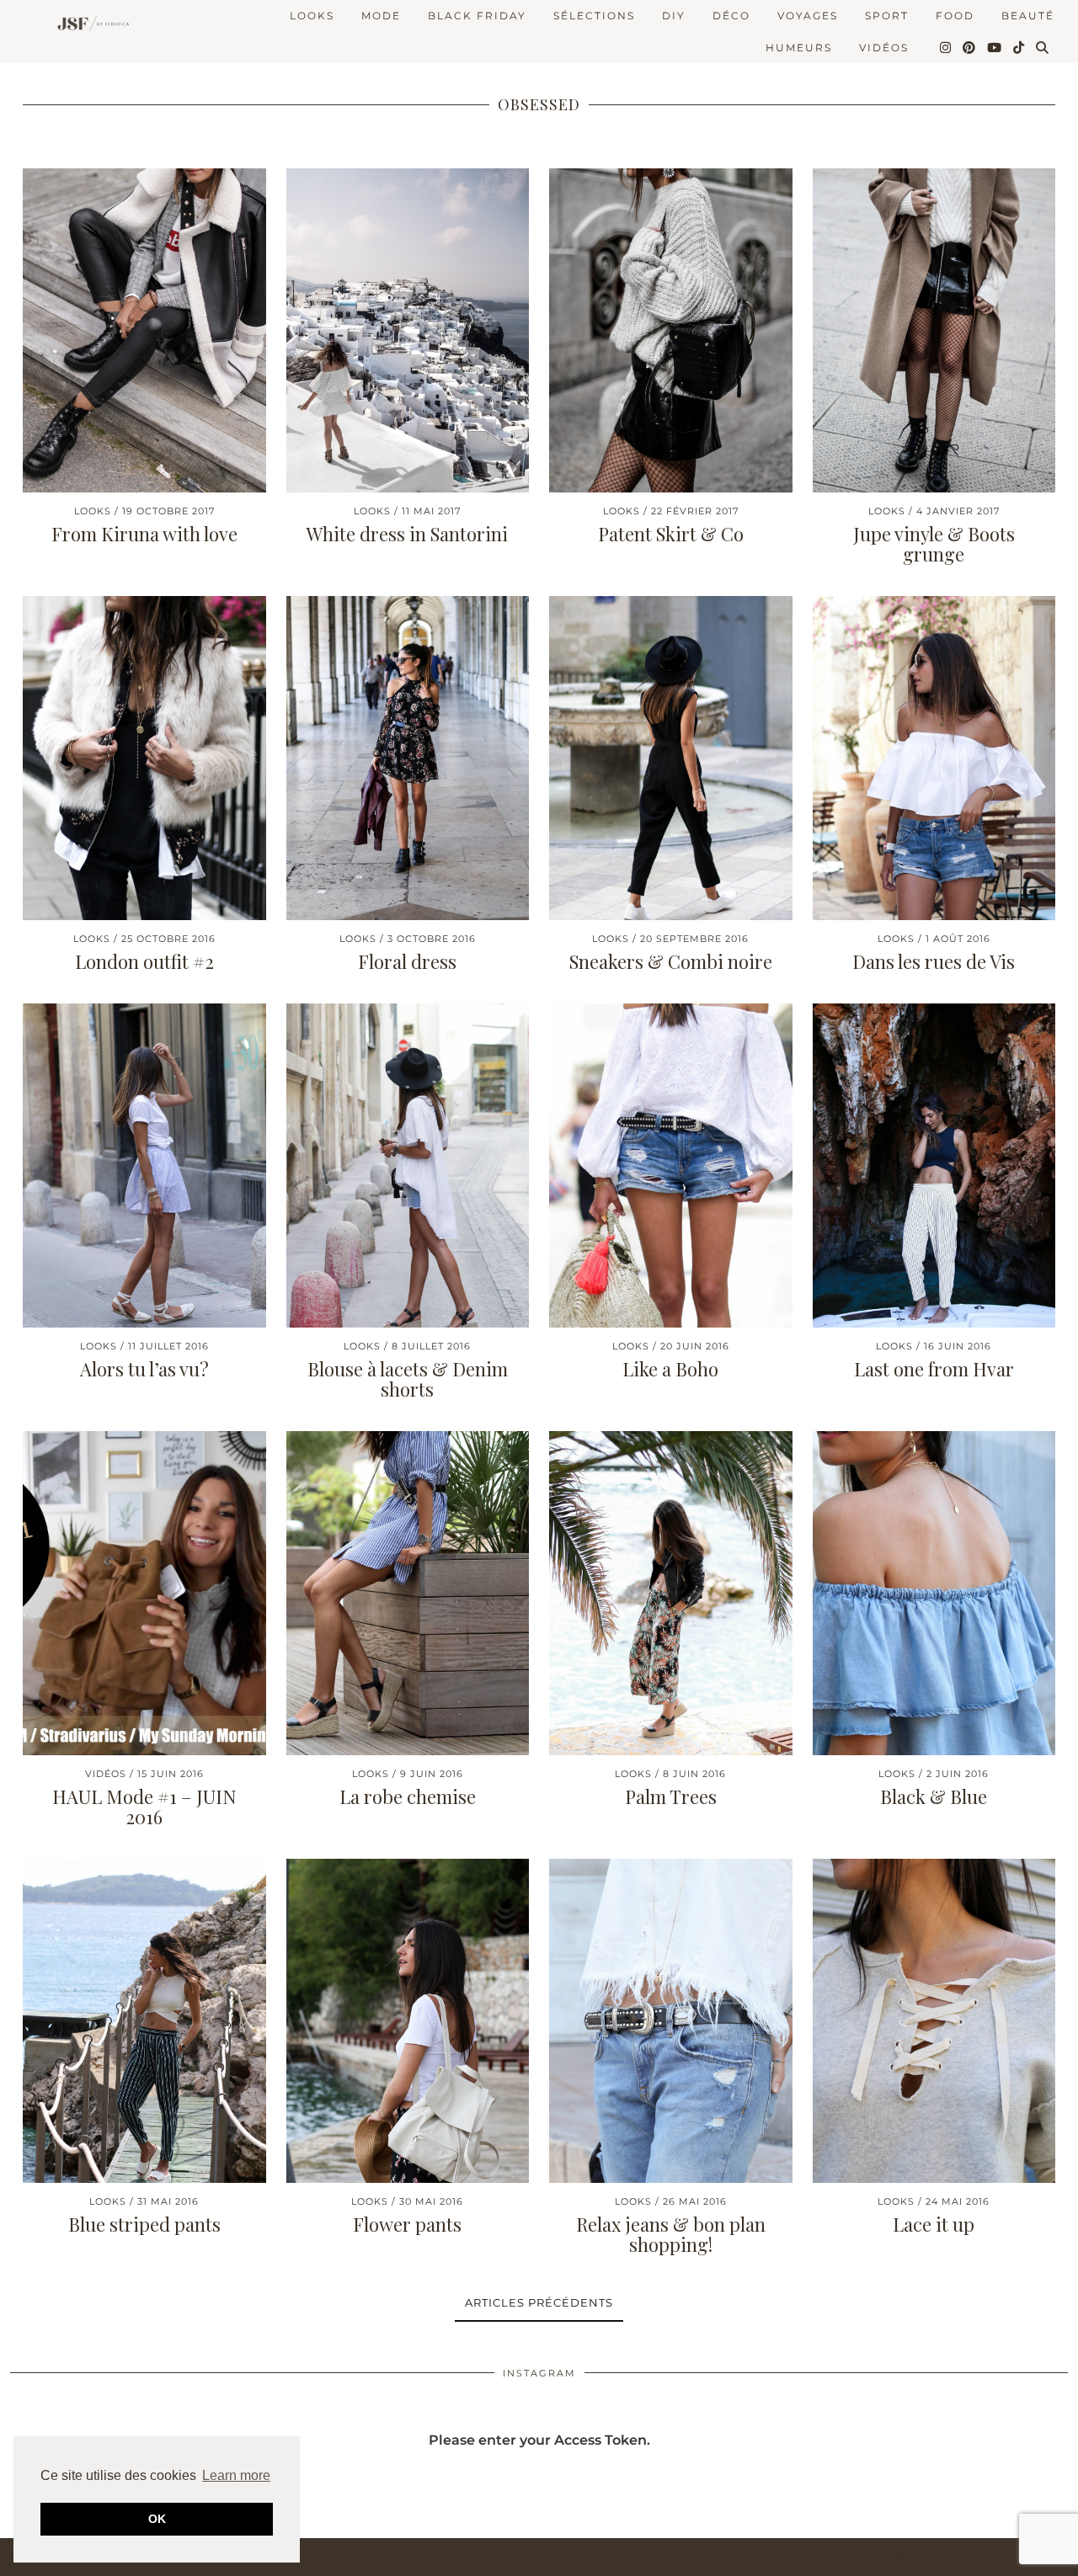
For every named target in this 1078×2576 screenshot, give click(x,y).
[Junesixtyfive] (90, 25)
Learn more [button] (236, 2475)
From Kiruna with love (144, 534)
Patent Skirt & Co (671, 534)
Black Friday (477, 16)
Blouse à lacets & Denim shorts (408, 1379)
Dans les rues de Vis (934, 961)
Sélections (594, 16)
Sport (887, 16)
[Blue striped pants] (144, 2021)
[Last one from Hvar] (934, 1166)
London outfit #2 (144, 961)
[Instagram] (946, 48)
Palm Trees (671, 1796)
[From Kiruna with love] (144, 330)
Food (955, 16)
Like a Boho (670, 1369)
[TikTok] (1019, 48)
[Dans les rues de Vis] (934, 758)
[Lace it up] (934, 2021)
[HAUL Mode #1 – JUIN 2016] (144, 1593)
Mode (381, 16)
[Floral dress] (408, 758)
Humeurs (799, 48)
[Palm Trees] (671, 1593)
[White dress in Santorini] (408, 330)
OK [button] (157, 2519)
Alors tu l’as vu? (144, 1369)
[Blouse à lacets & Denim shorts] (408, 1166)
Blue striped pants (144, 2224)
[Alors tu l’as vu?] (144, 1166)
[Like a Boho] (671, 1166)
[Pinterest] (970, 48)
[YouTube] (995, 48)
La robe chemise (408, 1796)
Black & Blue (934, 1796)
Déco (731, 16)
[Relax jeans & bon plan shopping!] (671, 2021)
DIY (674, 16)
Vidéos (884, 48)
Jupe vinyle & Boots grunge (934, 544)
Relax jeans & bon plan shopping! (671, 2234)
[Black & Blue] (934, 1593)
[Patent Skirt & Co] (671, 330)
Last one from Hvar (934, 1369)
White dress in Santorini (407, 534)
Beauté (1028, 16)
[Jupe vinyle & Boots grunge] (934, 330)
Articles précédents (539, 2302)
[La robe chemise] (408, 1593)
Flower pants (407, 2224)
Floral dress (407, 961)
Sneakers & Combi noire (671, 961)
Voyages (808, 16)
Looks (312, 16)
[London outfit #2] (144, 758)
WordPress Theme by (981, 2557)
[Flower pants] (408, 2021)
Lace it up (934, 2224)
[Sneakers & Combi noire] (671, 758)
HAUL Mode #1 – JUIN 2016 (144, 1807)
